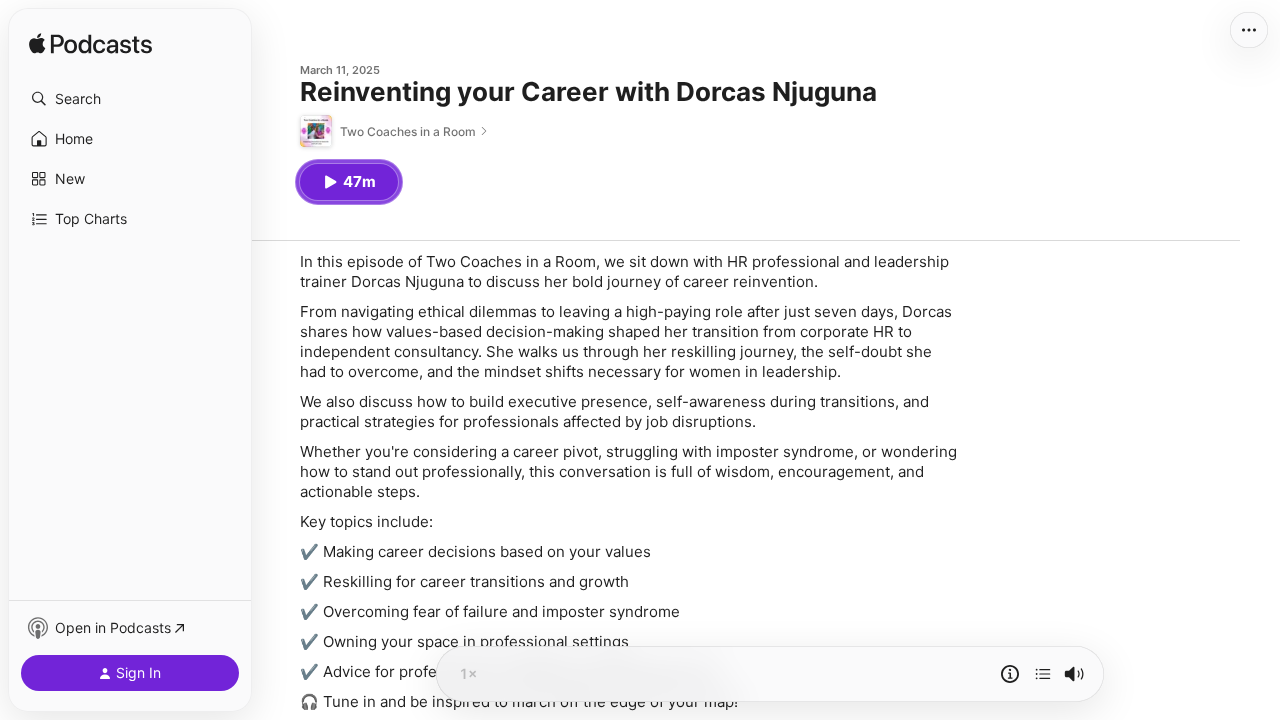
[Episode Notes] (1010, 674)
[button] (130, 99)
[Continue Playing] (1043, 674)
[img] (90, 45)
